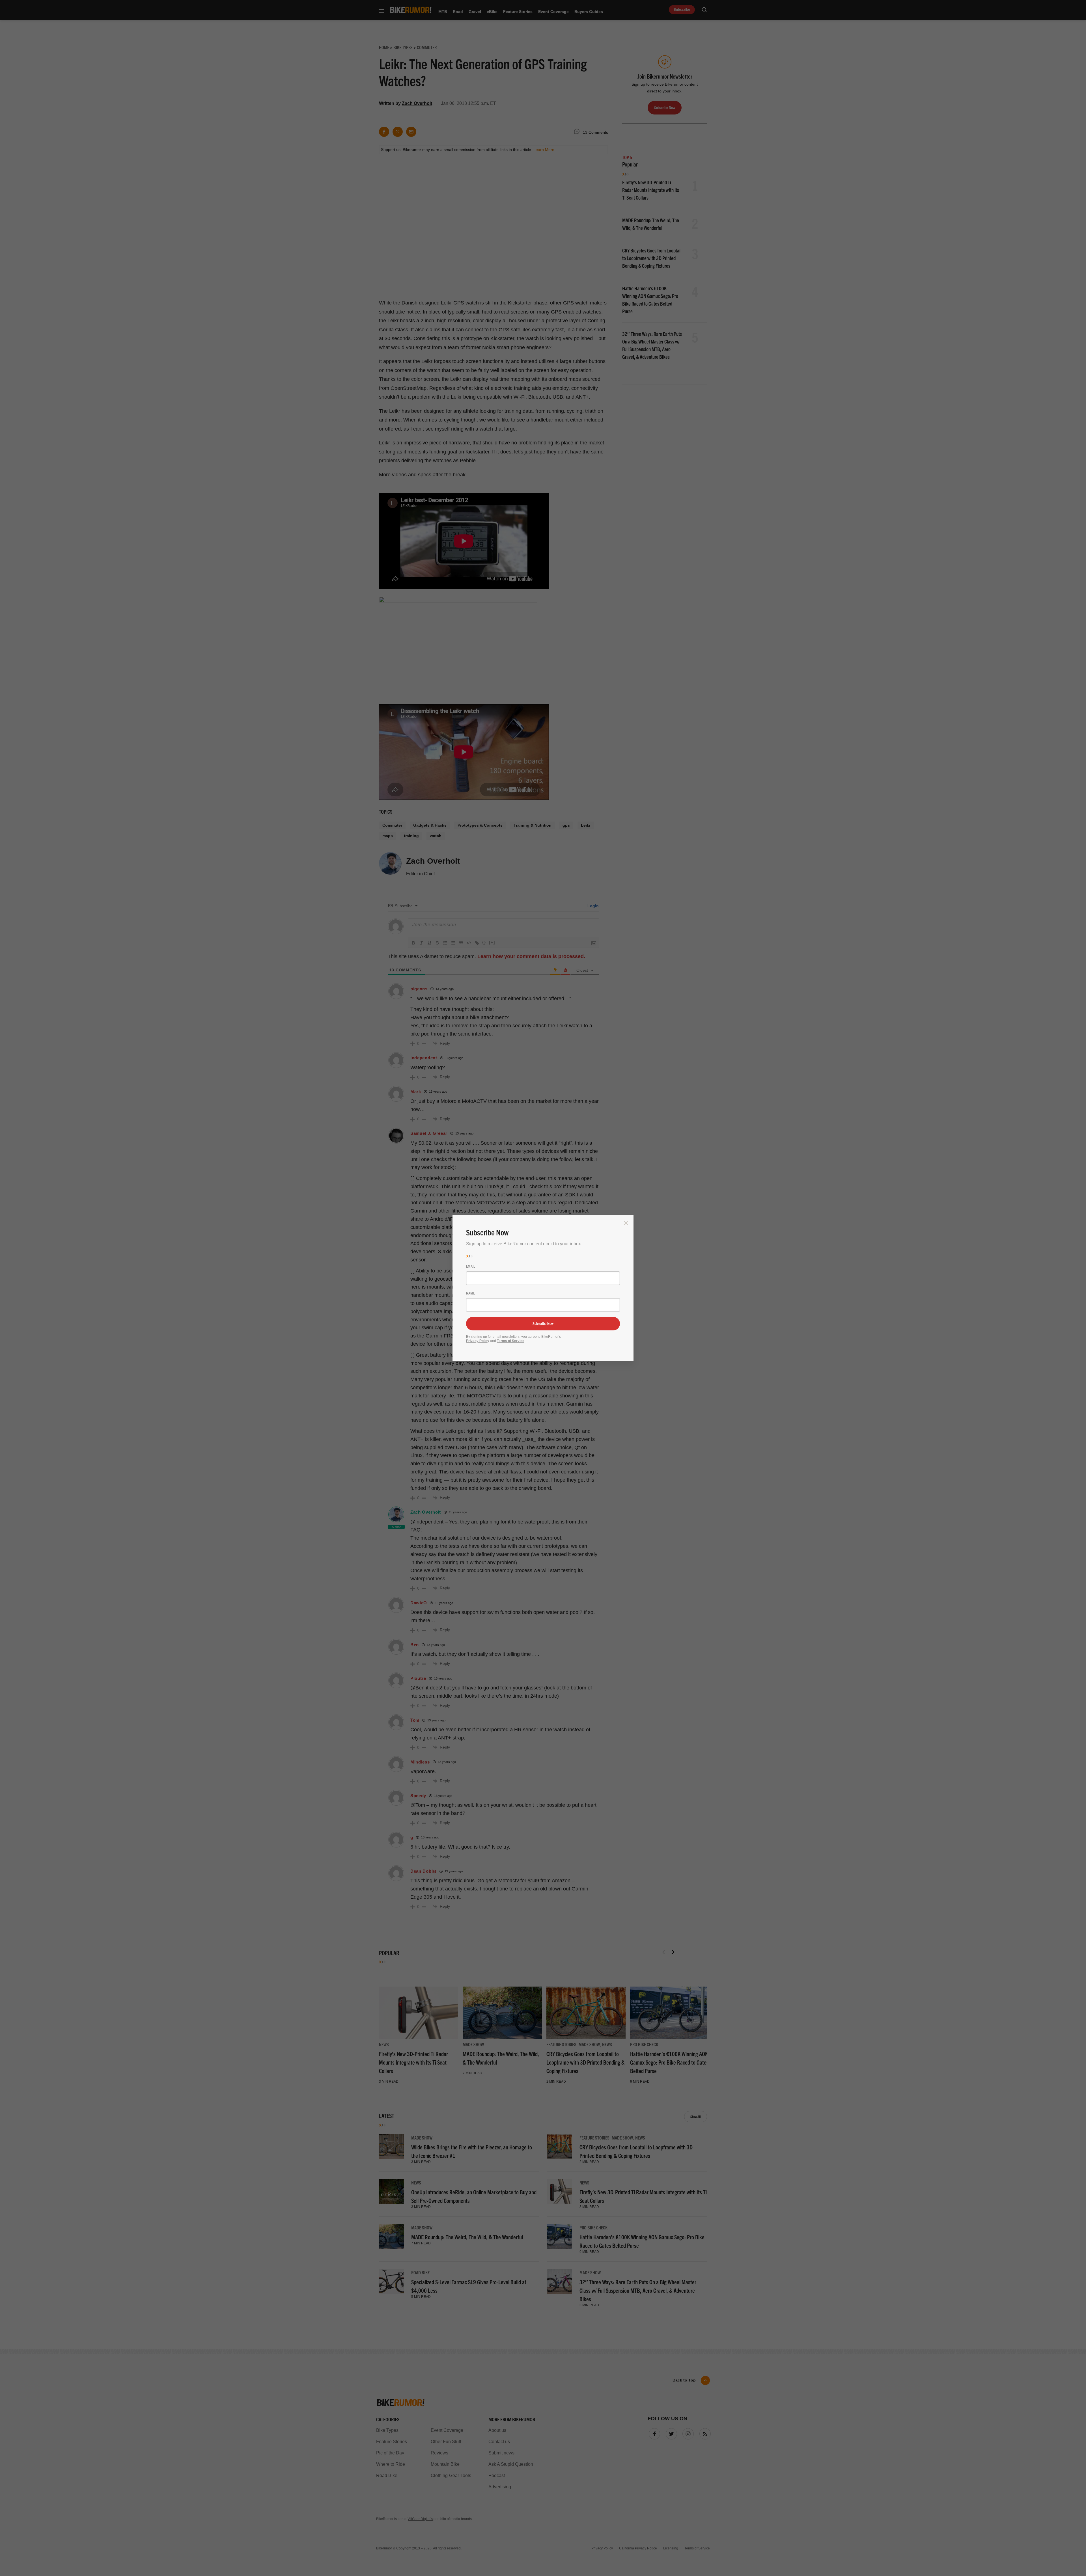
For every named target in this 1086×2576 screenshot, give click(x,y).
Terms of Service (511, 1341)
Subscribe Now (543, 1323)
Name (470, 1293)
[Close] (626, 1223)
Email (471, 1266)
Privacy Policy (478, 1341)
